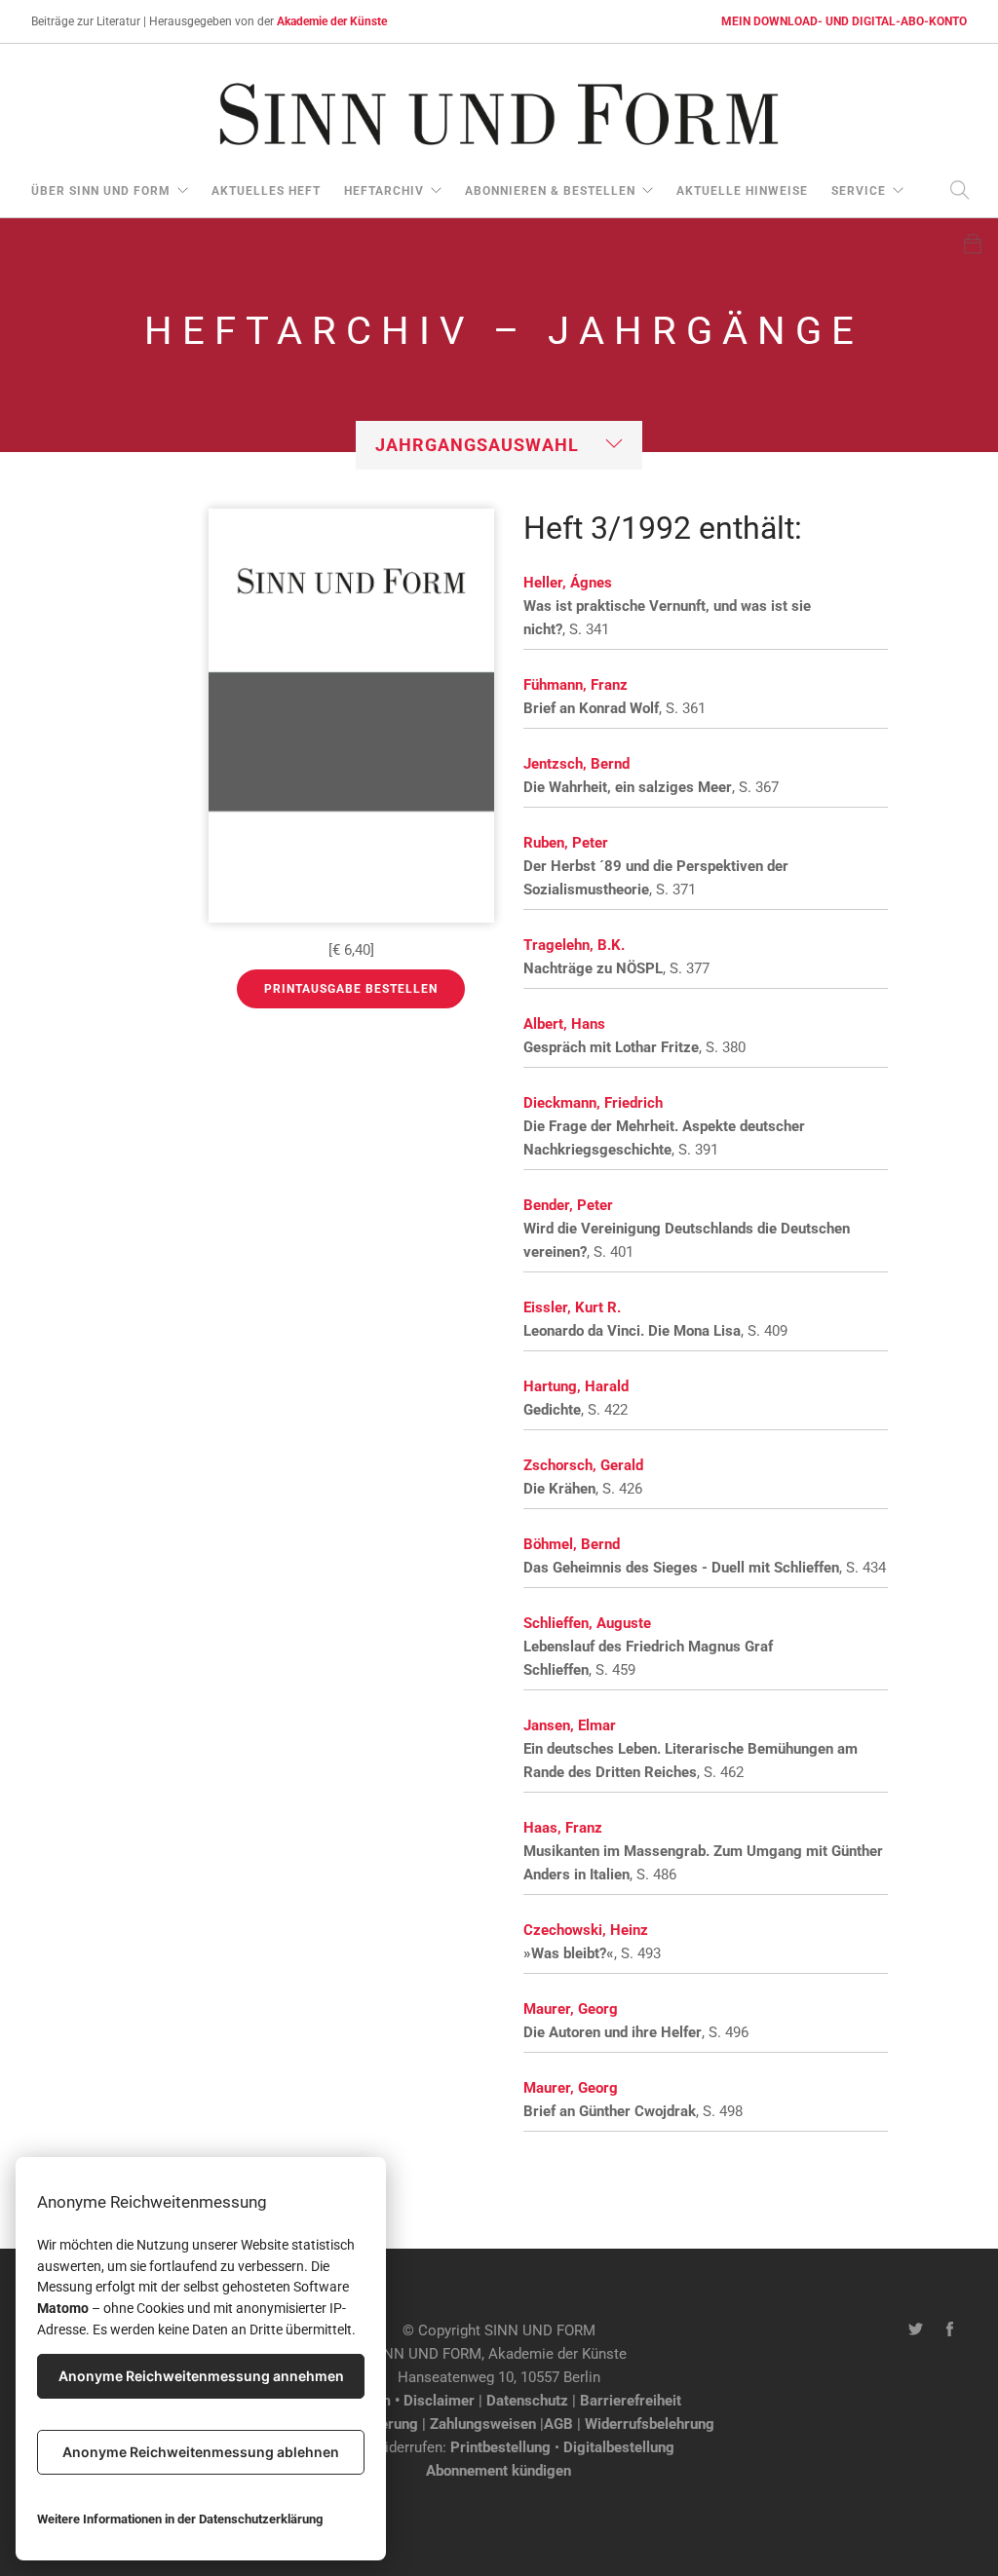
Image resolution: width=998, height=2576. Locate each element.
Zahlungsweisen (483, 2424)
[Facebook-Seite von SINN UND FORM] (950, 2330)
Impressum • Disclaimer (396, 2401)
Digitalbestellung (619, 2447)
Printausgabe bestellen (351, 989)
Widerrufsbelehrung (650, 2424)
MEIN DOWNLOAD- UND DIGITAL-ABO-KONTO (844, 21)
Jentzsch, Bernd (576, 764)
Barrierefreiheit (631, 2401)
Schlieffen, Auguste (587, 1623)
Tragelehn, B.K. (574, 945)
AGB (558, 2424)
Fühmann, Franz (576, 685)
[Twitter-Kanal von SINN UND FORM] (916, 2330)
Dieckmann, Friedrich (593, 1103)
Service (859, 191)
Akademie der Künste (332, 21)
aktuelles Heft (266, 191)
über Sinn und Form (101, 191)
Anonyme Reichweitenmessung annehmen (201, 2376)
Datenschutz (527, 2401)
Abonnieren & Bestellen (550, 191)
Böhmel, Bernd (572, 1544)
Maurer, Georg (571, 2009)
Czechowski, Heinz (586, 1930)
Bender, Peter (568, 1205)
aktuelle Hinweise (742, 191)
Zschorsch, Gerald (583, 1465)
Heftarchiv (384, 191)
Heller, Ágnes (568, 583)
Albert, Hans (564, 1024)
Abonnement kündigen (499, 2471)
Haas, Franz (563, 1828)
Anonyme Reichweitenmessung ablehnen (201, 2452)
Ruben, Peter (566, 843)
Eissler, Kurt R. (572, 1307)
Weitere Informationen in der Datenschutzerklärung (180, 2519)
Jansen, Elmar (570, 1725)
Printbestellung (500, 2447)
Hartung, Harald (576, 1386)
